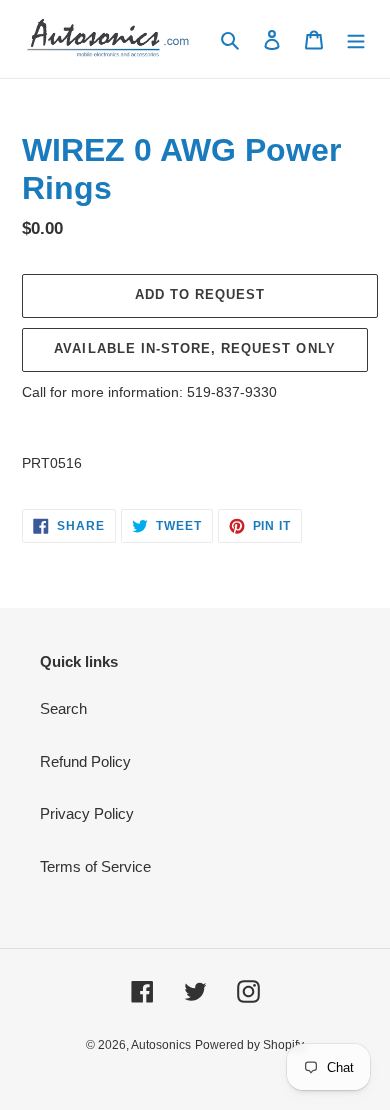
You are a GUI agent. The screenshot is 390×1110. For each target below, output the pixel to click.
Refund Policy (85, 761)
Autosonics (161, 1045)
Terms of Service (95, 866)
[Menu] (356, 39)
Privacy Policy (87, 813)
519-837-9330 (232, 392)
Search (63, 708)
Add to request (200, 294)
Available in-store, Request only (194, 348)
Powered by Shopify (249, 1045)
